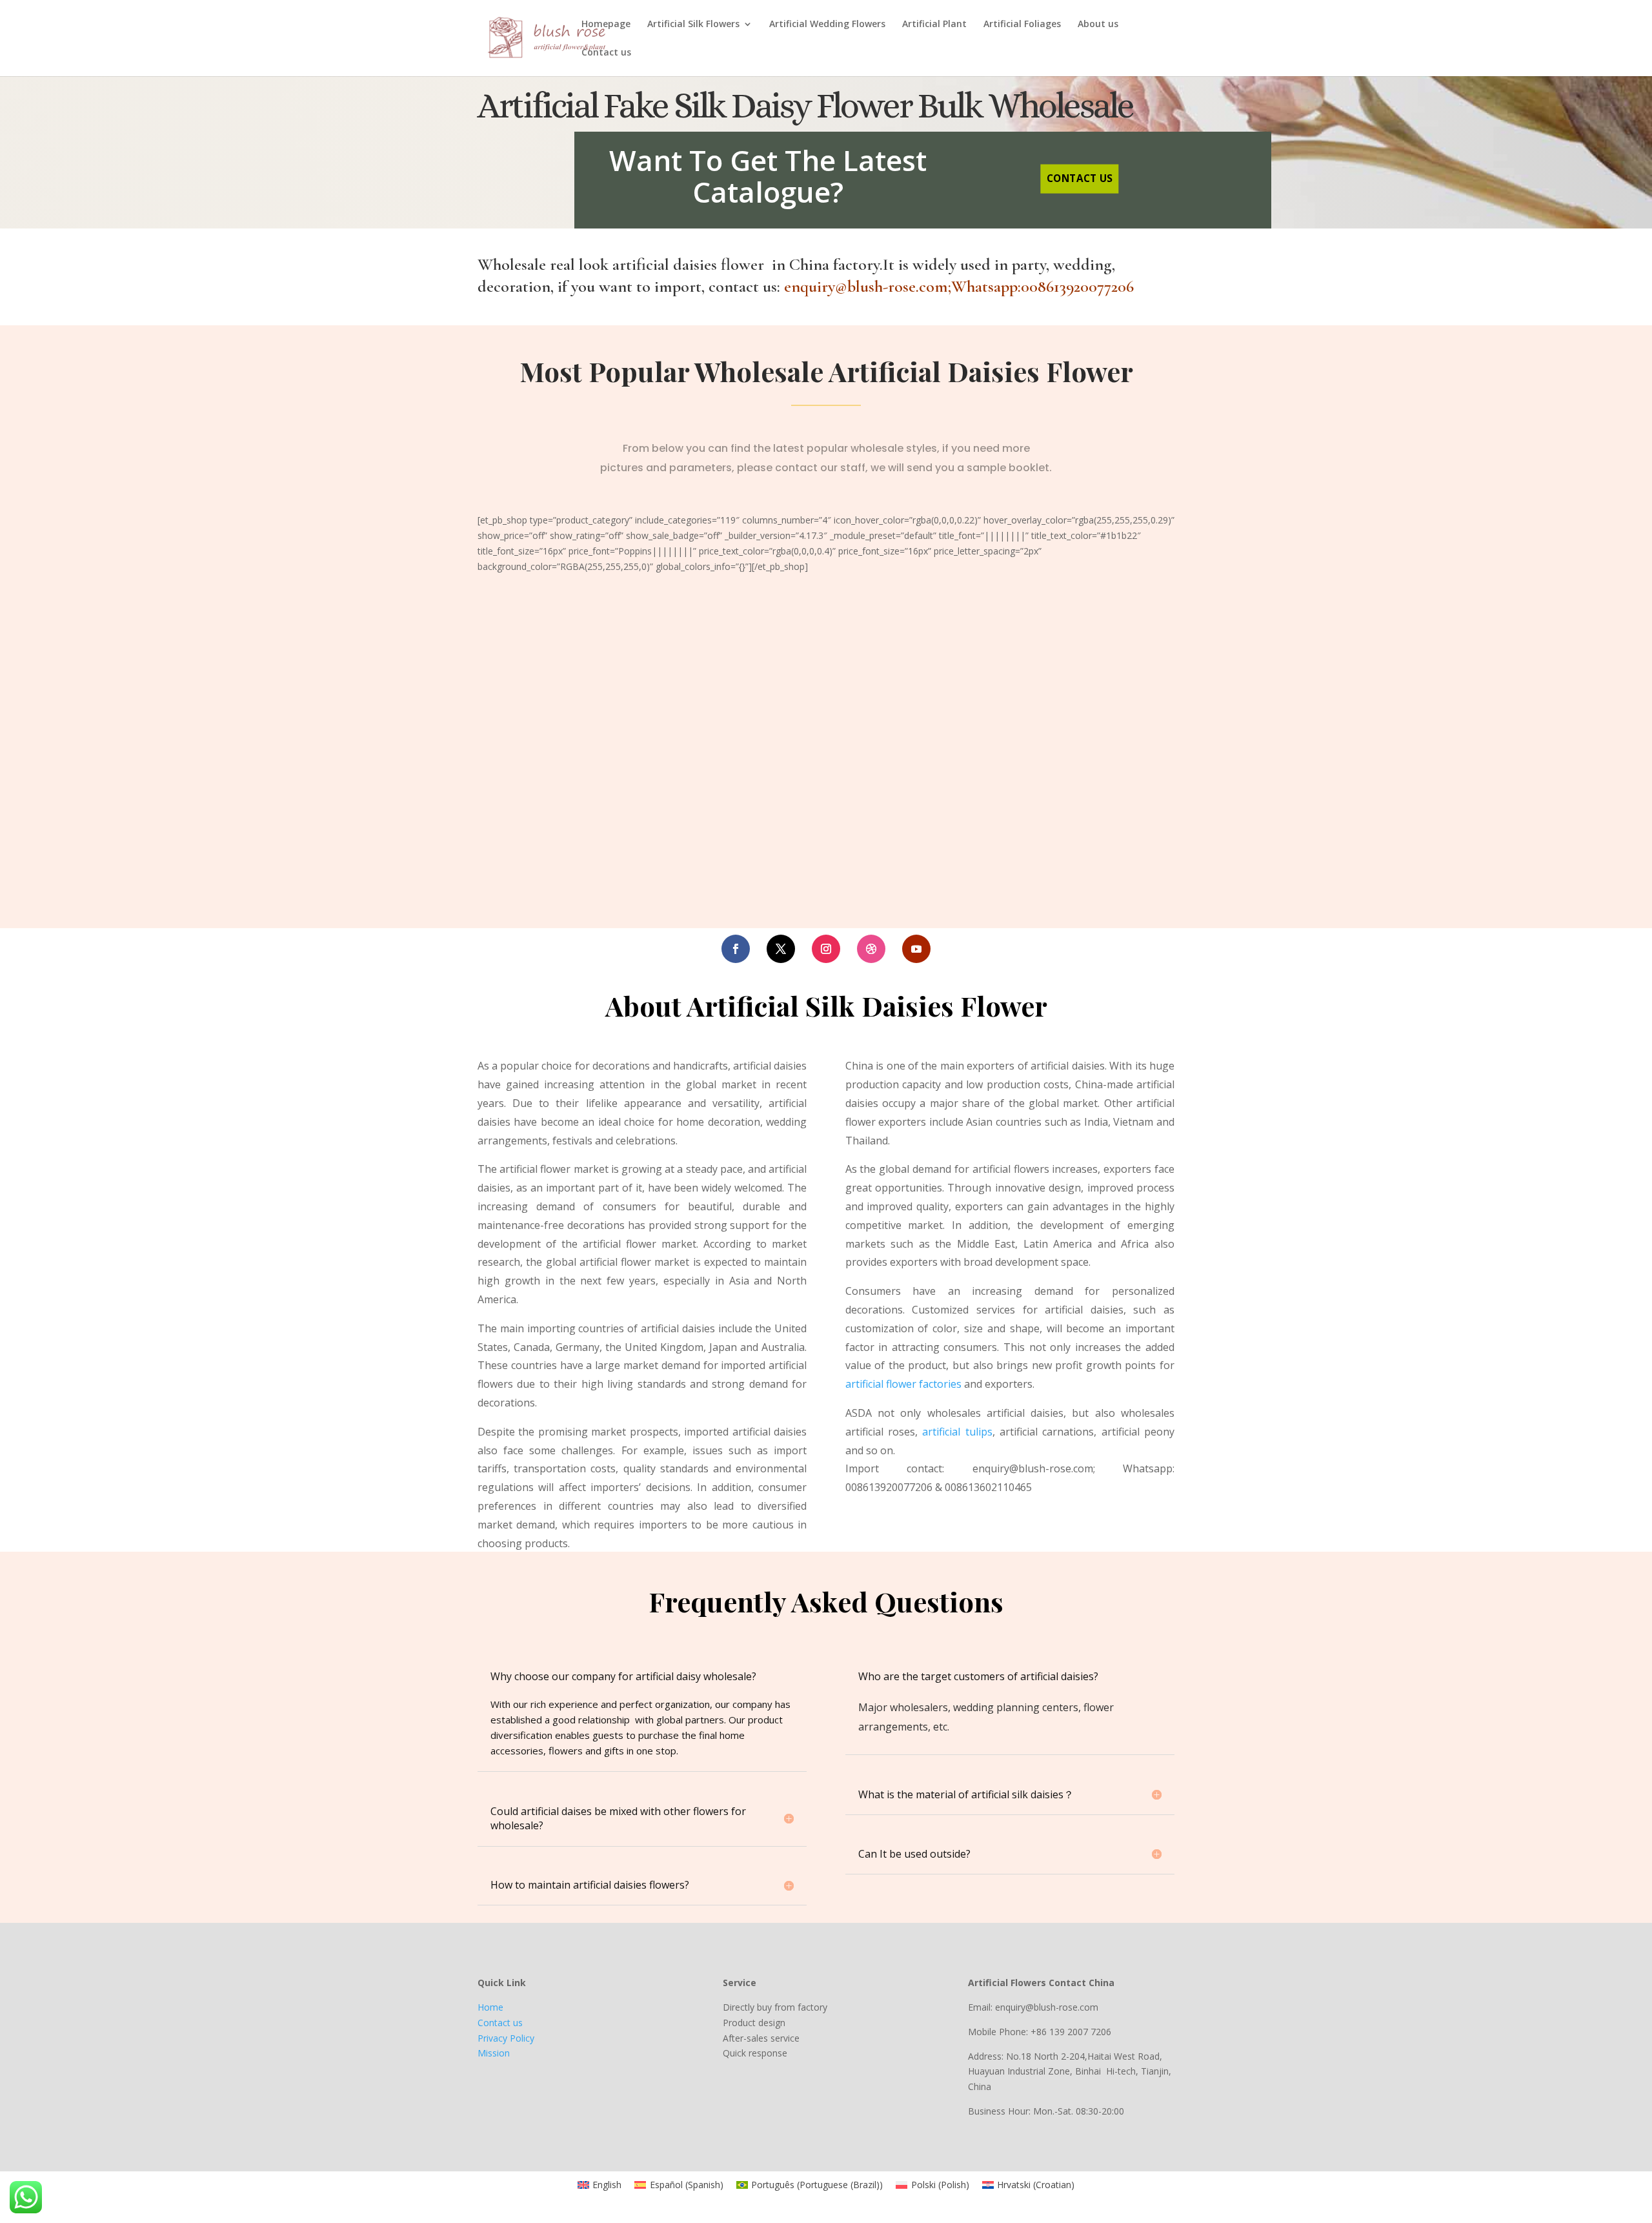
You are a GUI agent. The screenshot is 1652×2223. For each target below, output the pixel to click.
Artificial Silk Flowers (693, 25)
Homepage (606, 25)
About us (1098, 25)
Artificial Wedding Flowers (827, 25)
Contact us (606, 53)
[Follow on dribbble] (871, 949)
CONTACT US (1080, 178)
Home (490, 2007)
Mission (494, 2053)
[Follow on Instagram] (826, 949)
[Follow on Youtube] (916, 949)
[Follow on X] (781, 949)
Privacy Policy (506, 2038)
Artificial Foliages (1022, 25)
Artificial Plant (934, 25)
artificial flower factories (903, 1384)
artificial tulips (957, 1432)
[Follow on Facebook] (736, 949)
